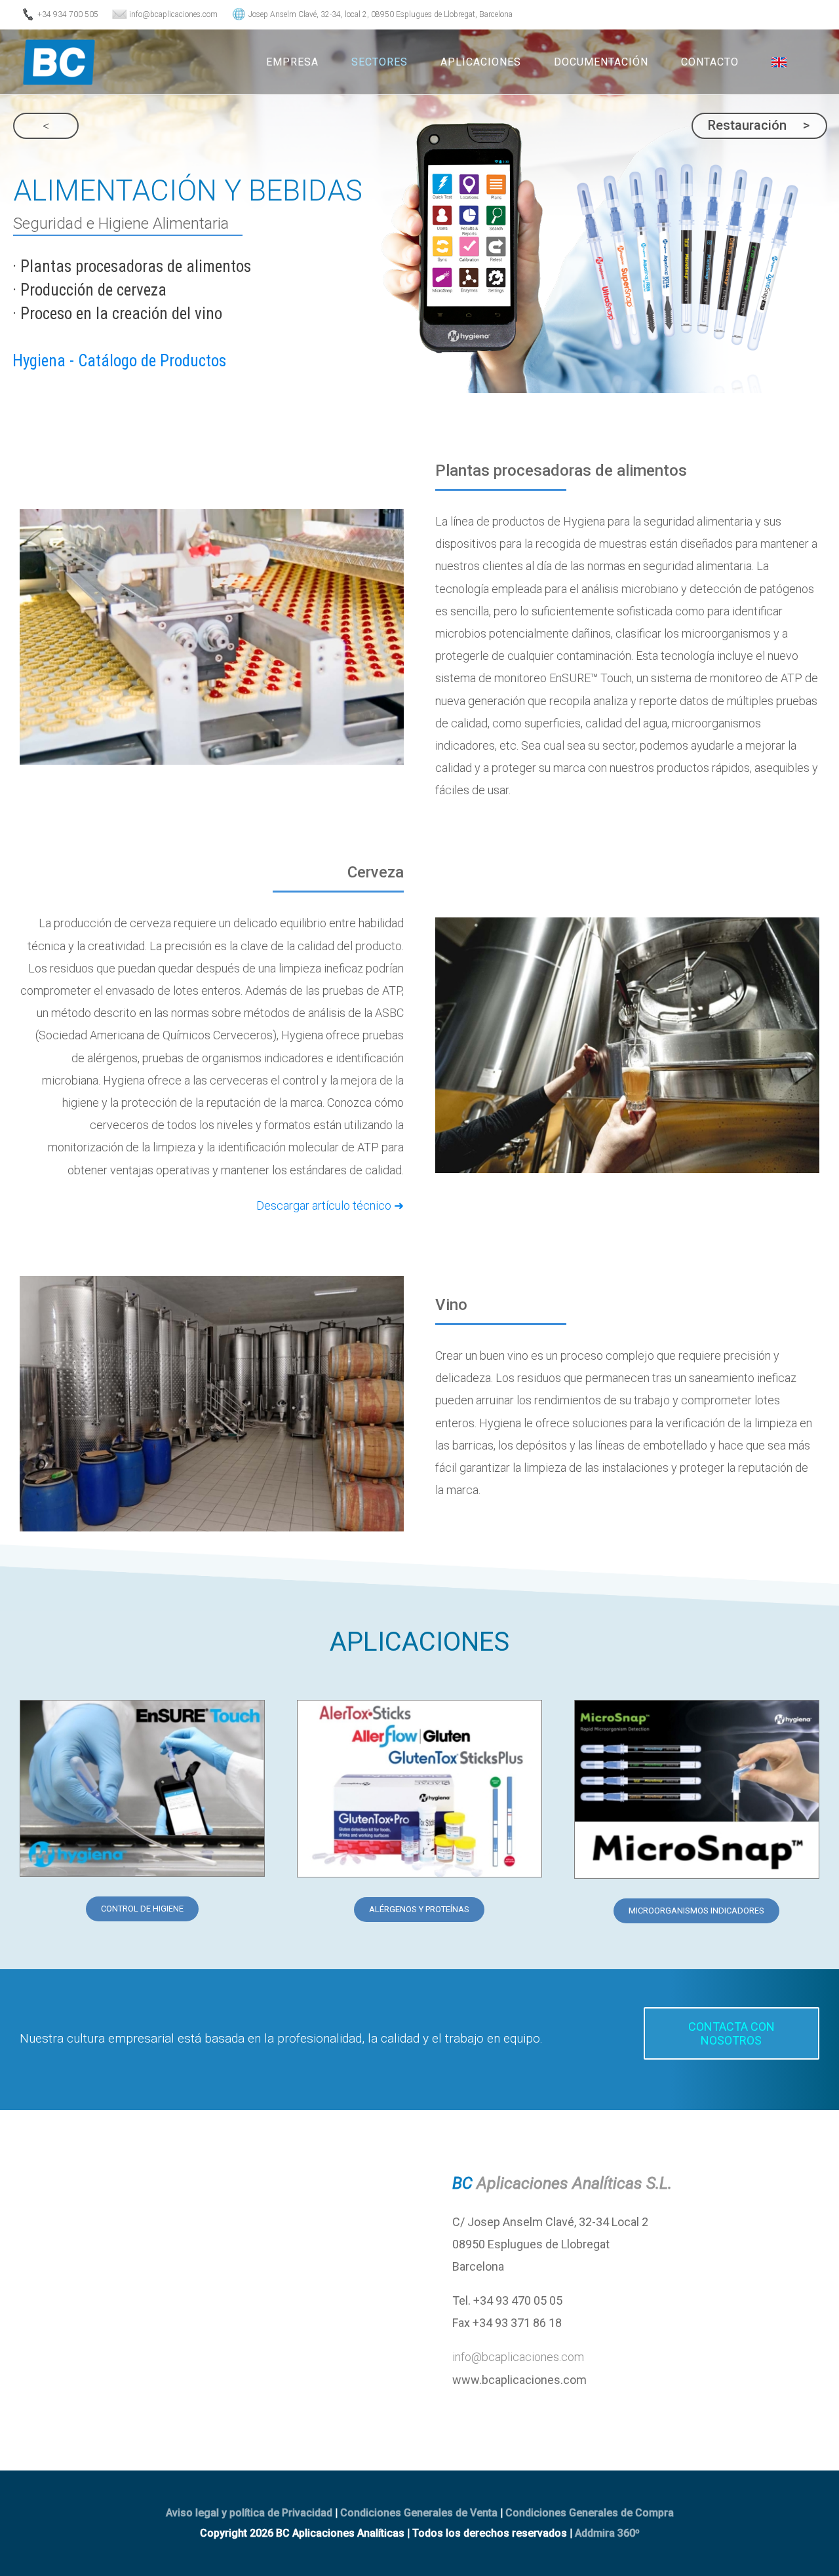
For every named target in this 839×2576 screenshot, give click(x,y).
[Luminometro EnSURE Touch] (142, 1706)
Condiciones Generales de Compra (590, 2513)
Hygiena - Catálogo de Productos (119, 361)
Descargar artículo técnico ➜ (330, 1205)
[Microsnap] (697, 1706)
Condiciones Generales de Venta (419, 2513)
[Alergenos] (419, 1706)
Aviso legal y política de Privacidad (249, 2513)
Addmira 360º (607, 2533)
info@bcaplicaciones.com (518, 2357)
